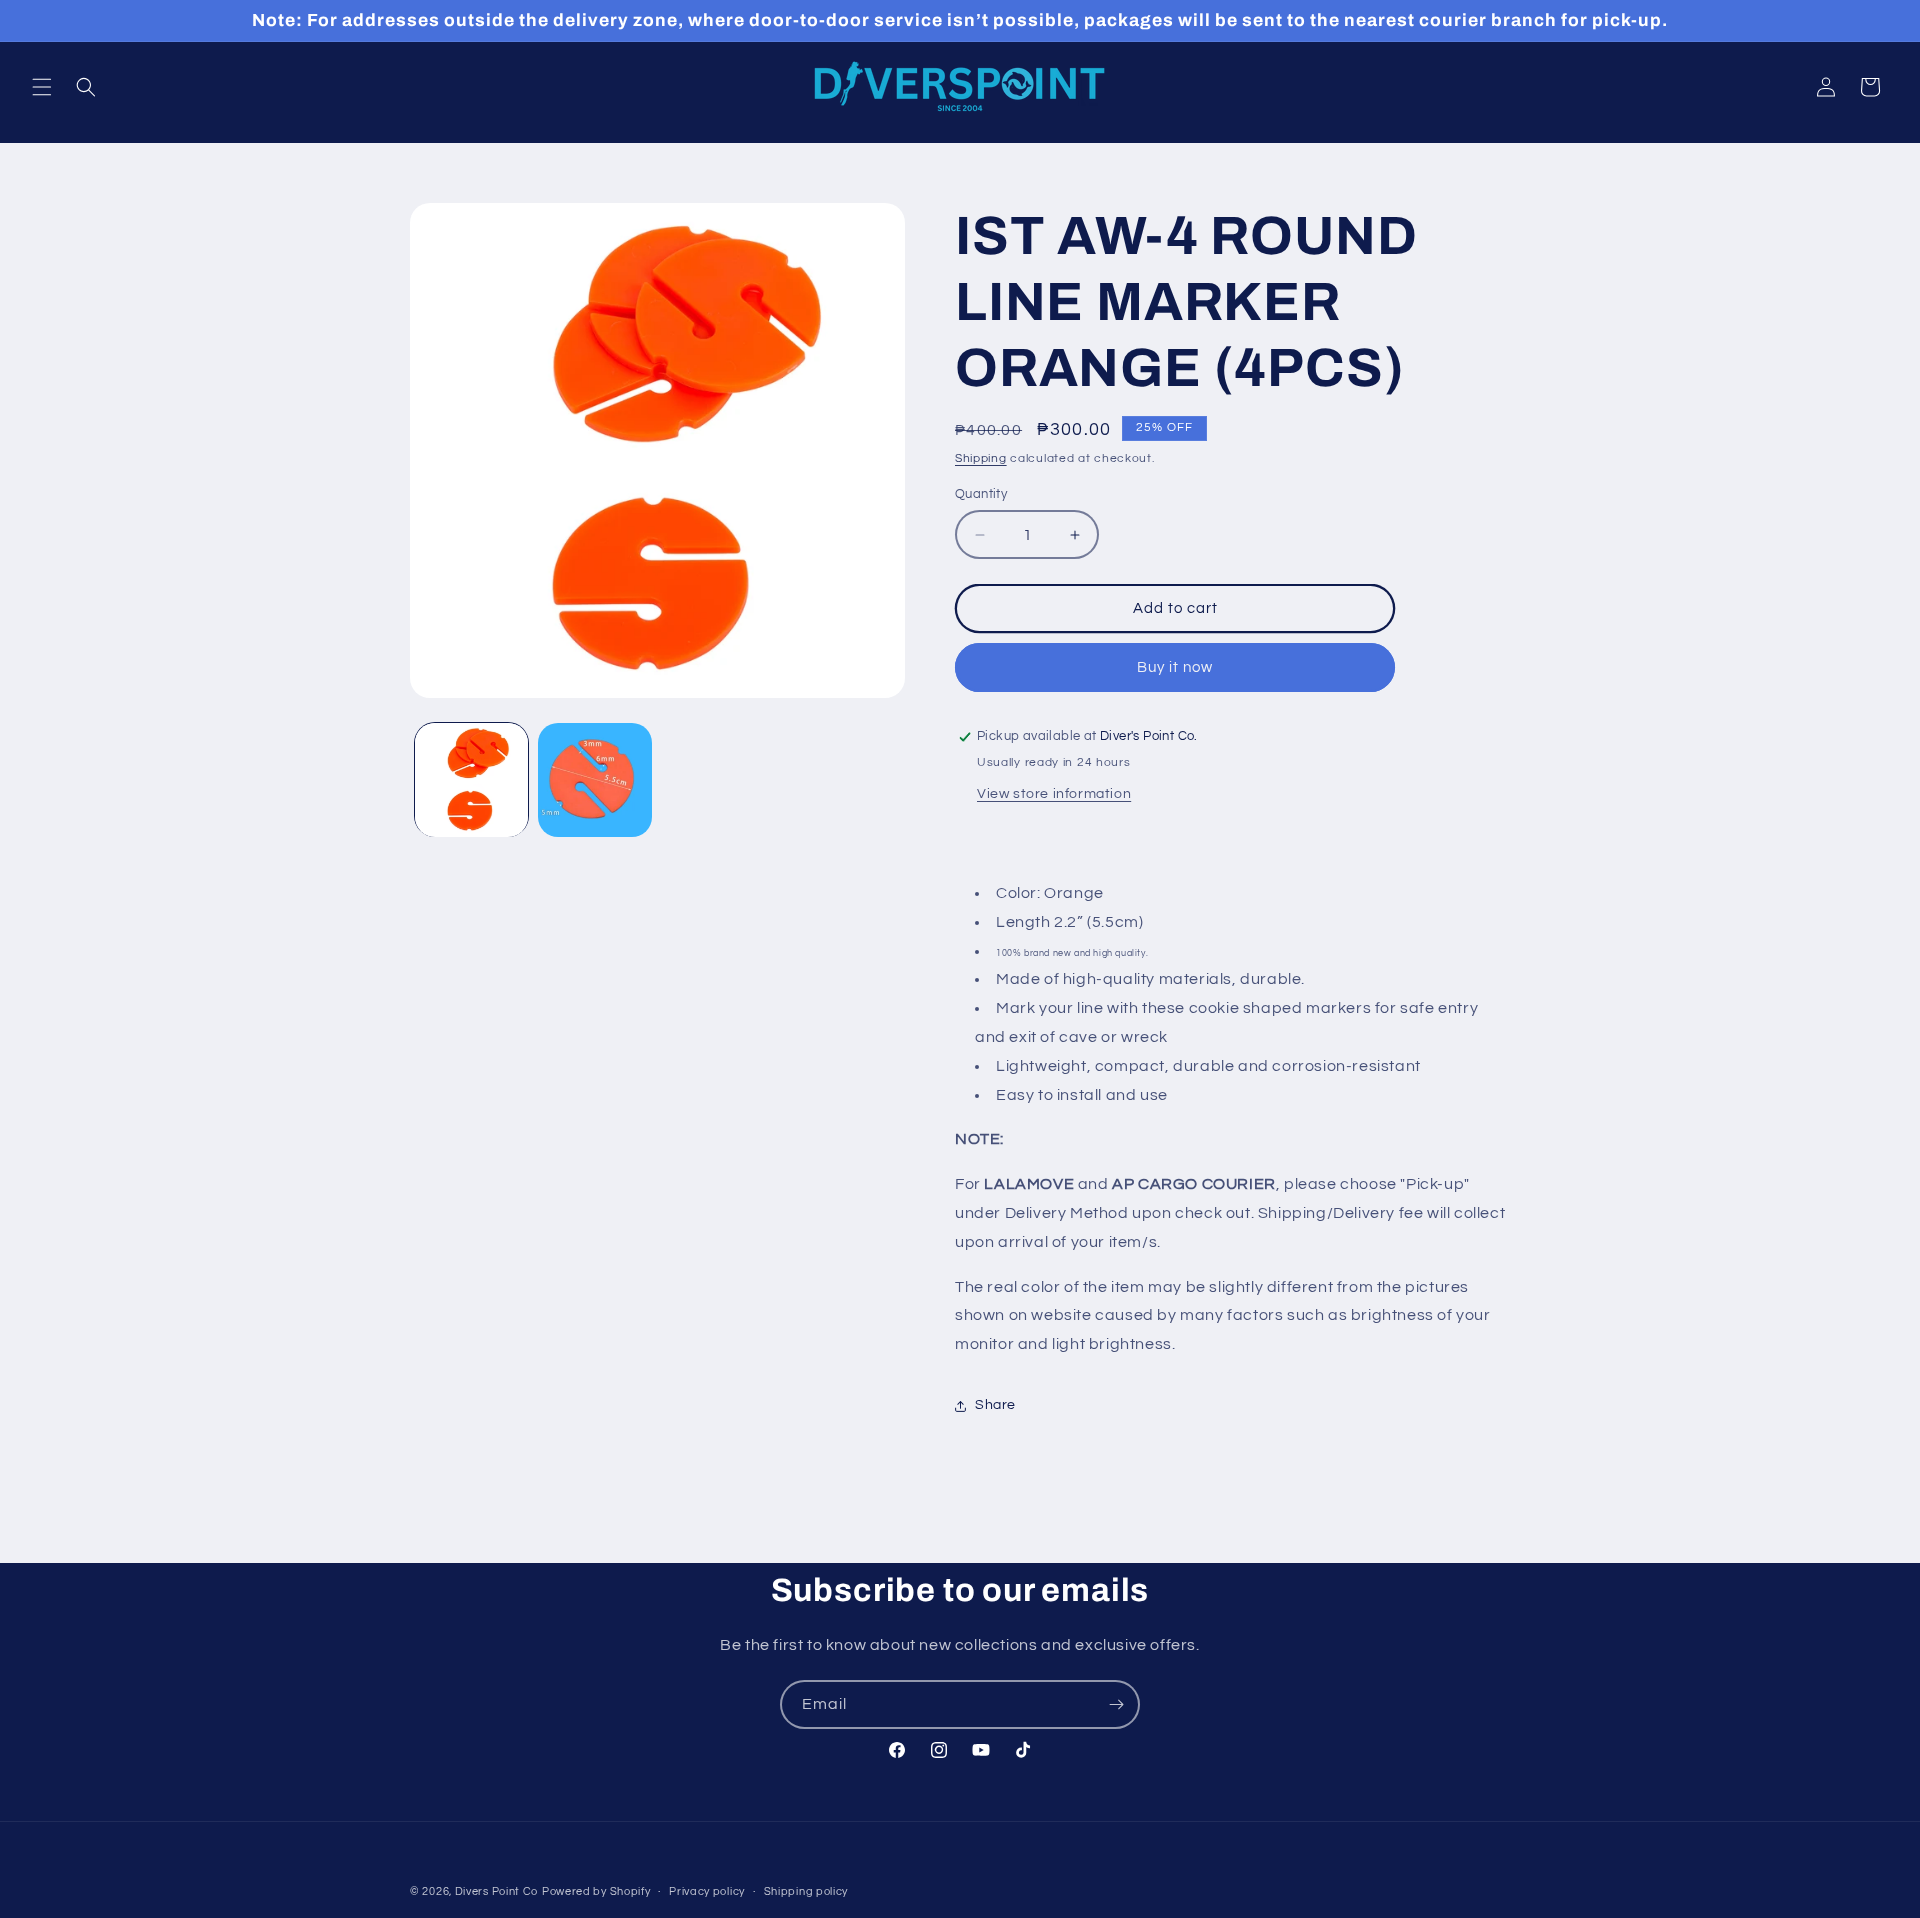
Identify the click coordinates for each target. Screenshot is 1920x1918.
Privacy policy (707, 1890)
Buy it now (1175, 667)
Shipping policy (806, 1890)
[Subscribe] (1116, 1704)
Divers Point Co (497, 1891)
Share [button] (995, 1405)
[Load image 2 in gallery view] (594, 779)
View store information (1054, 794)
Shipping (981, 458)
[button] (42, 87)
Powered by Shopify (596, 1891)
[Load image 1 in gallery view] (471, 779)
